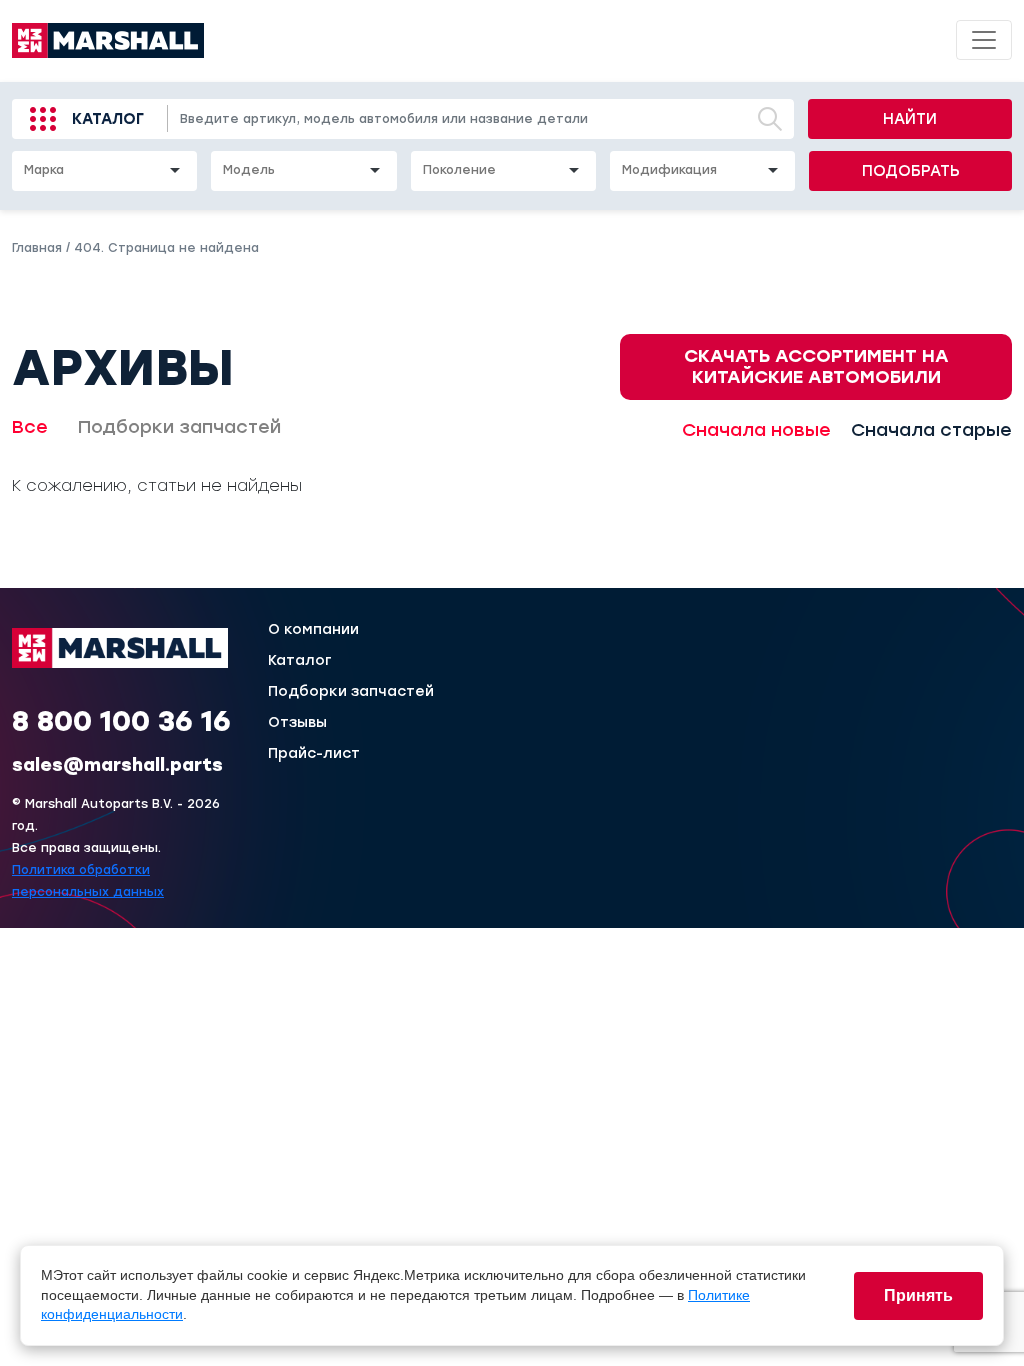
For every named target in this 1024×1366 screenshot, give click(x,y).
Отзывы (297, 723)
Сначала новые (756, 430)
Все (30, 427)
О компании (313, 630)
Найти (910, 119)
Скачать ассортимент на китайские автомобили (816, 366)
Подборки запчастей (179, 427)
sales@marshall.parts (117, 765)
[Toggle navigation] (984, 40)
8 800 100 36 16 (121, 721)
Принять (918, 1295)
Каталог (108, 119)
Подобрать (911, 171)
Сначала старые (931, 430)
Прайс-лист (314, 754)
